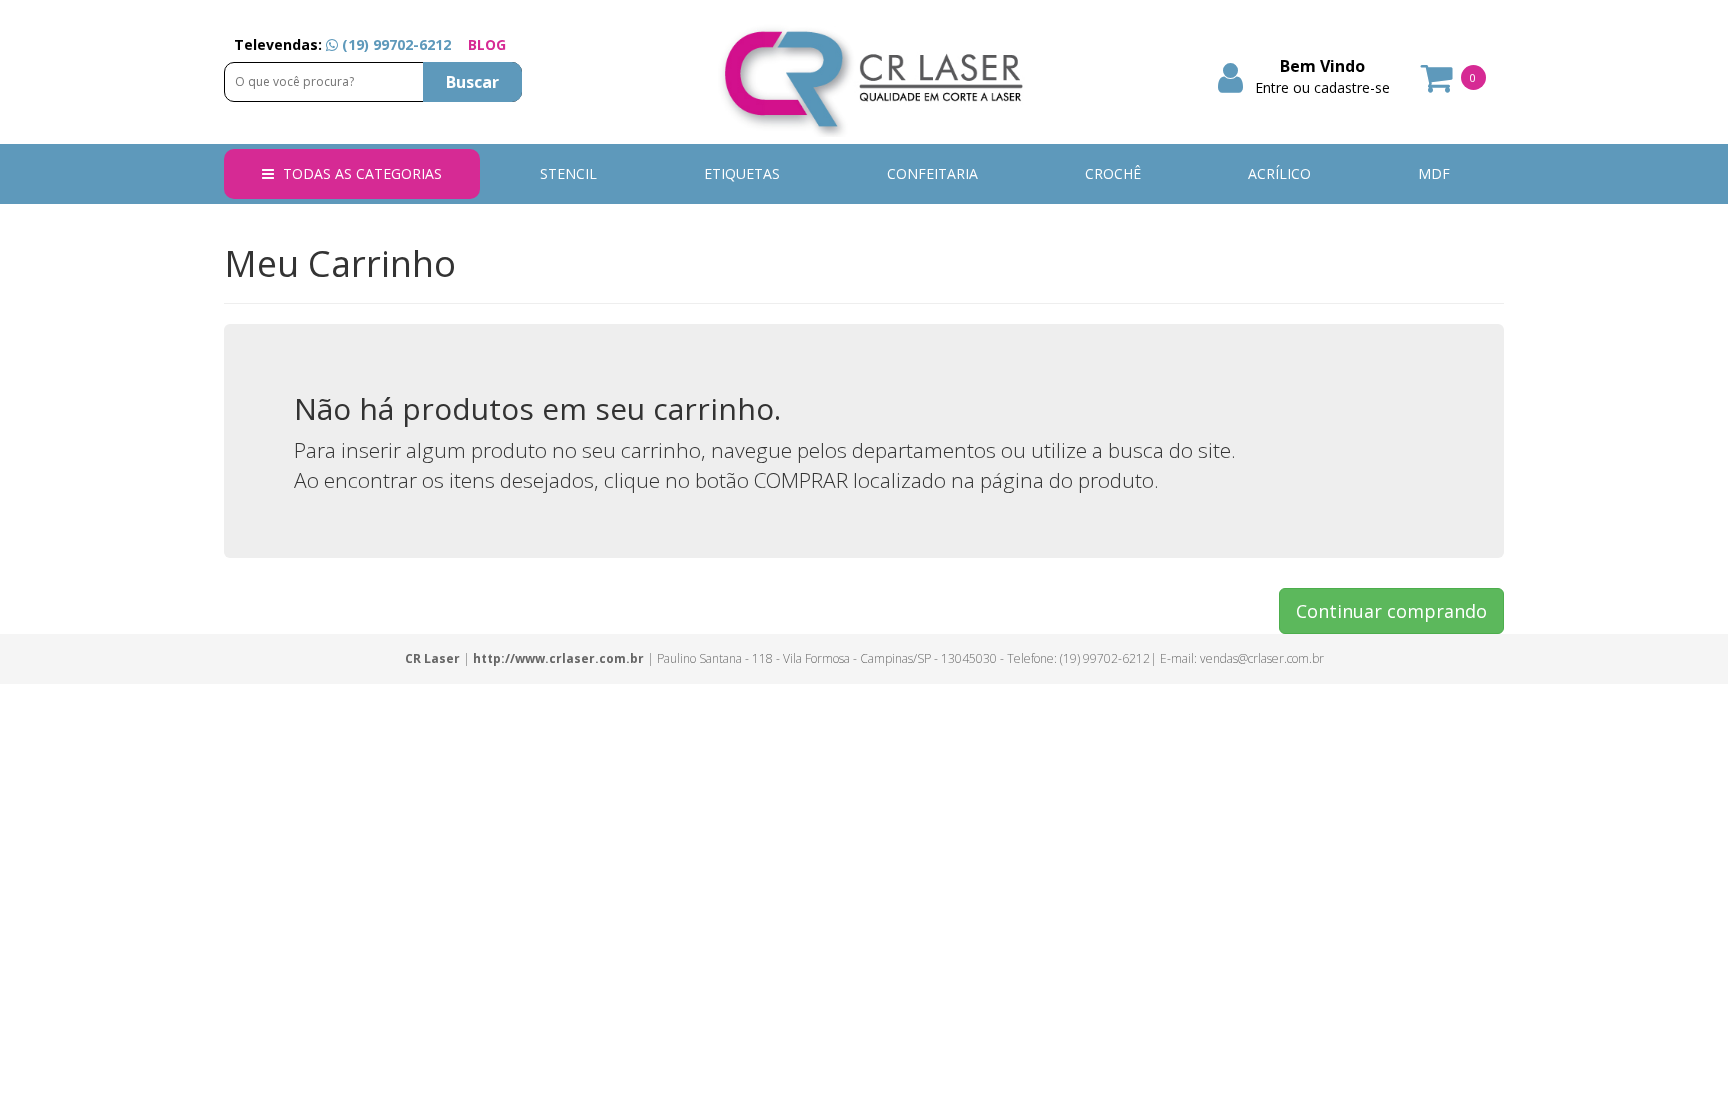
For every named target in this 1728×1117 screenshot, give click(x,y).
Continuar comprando (1391, 611)
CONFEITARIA (932, 173)
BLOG (487, 44)
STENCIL (568, 173)
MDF (1434, 173)
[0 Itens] (1437, 84)
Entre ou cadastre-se (1322, 87)
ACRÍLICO (1279, 173)
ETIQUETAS (742, 173)
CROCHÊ (1113, 173)
